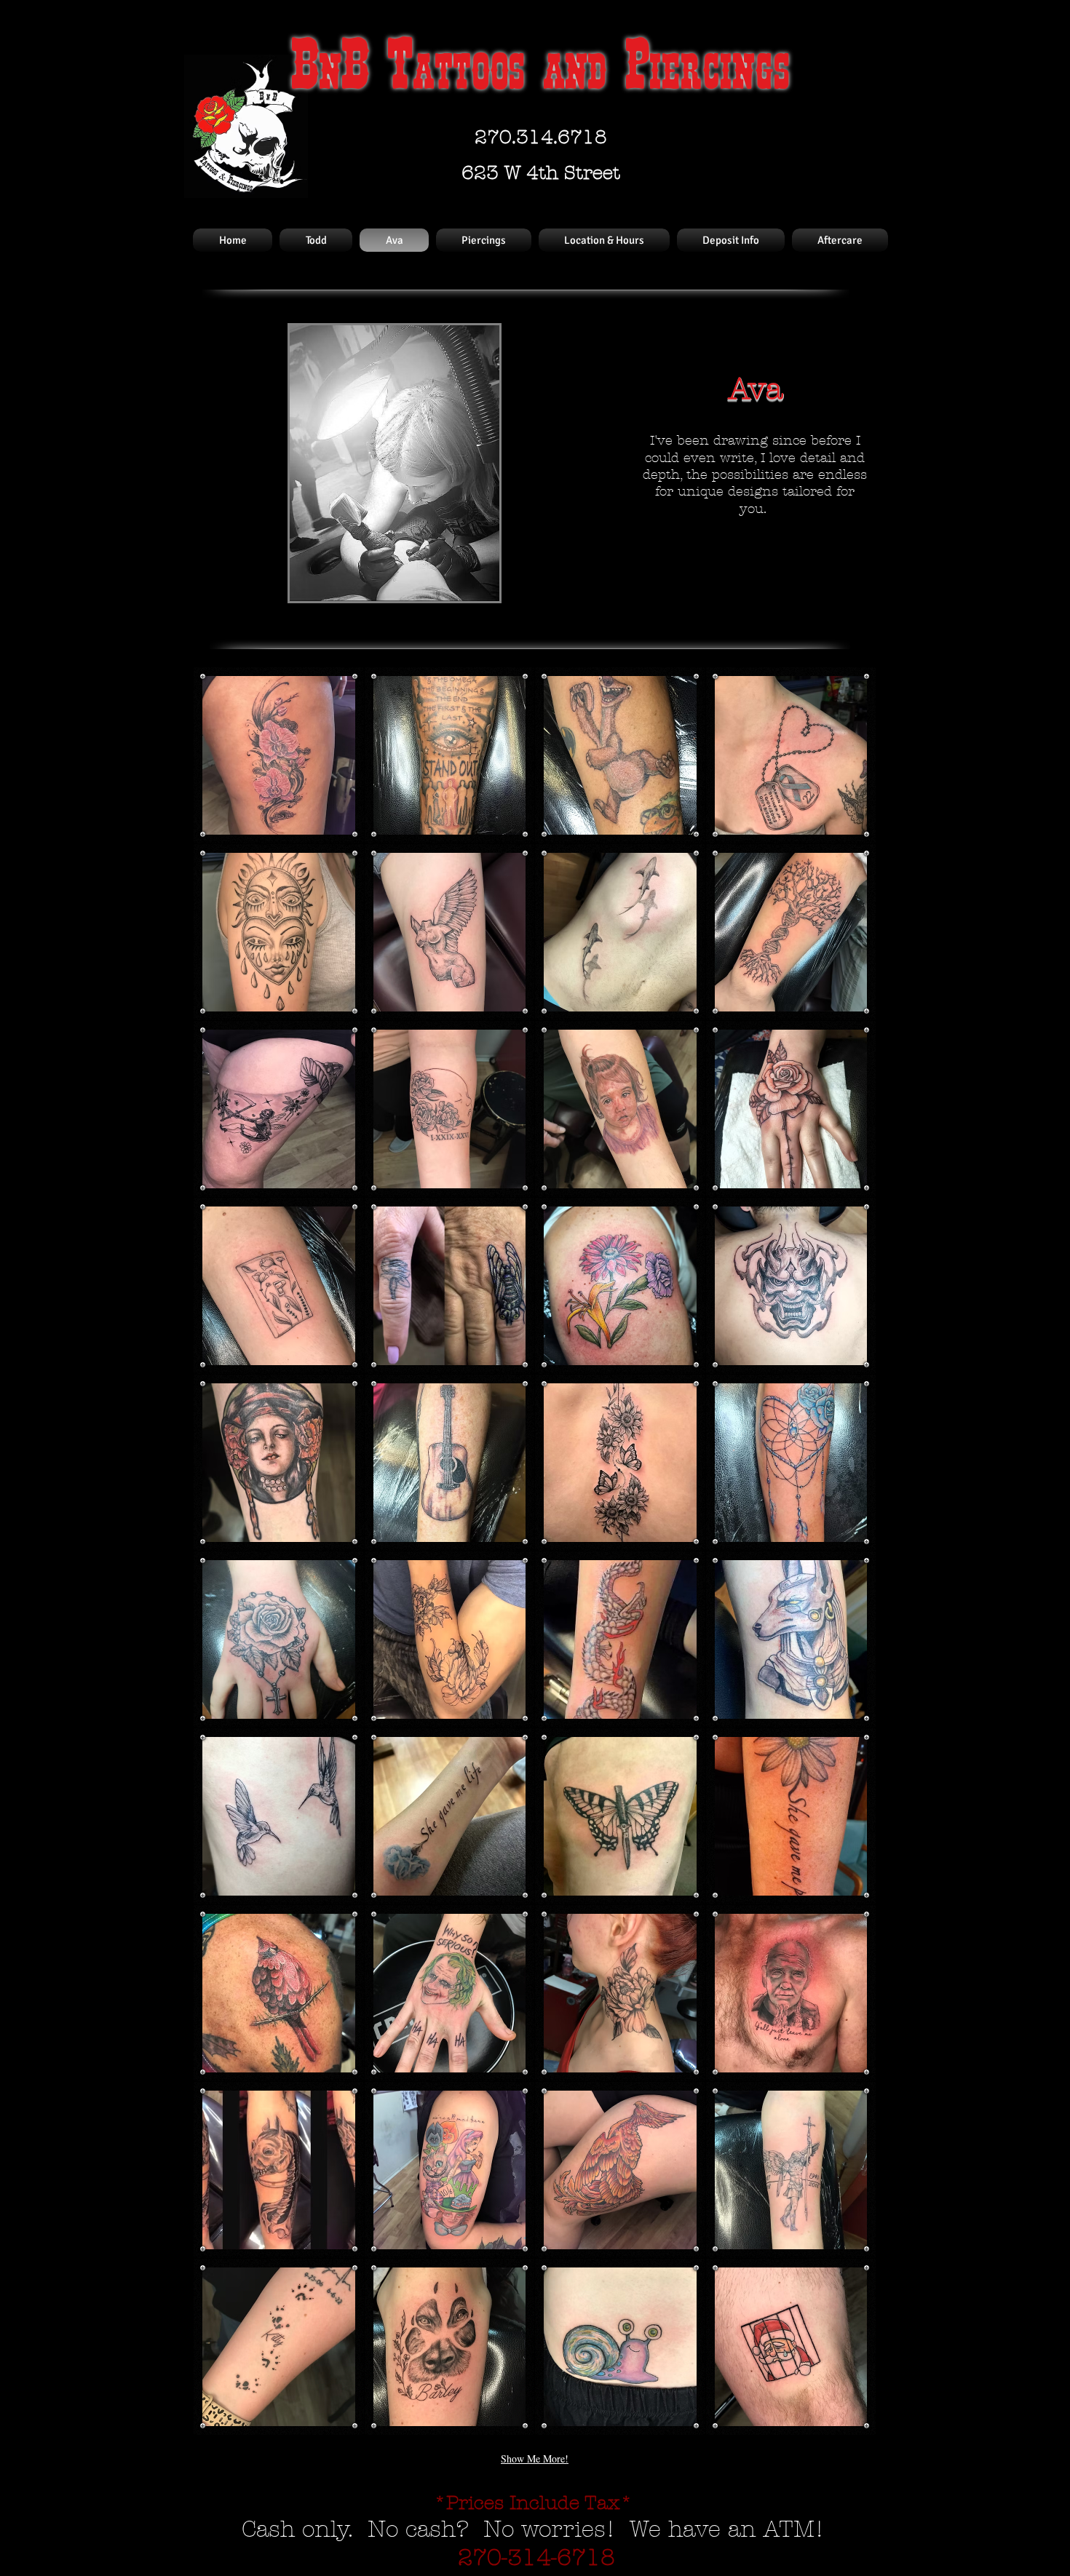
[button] (279, 755)
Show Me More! (535, 2458)
